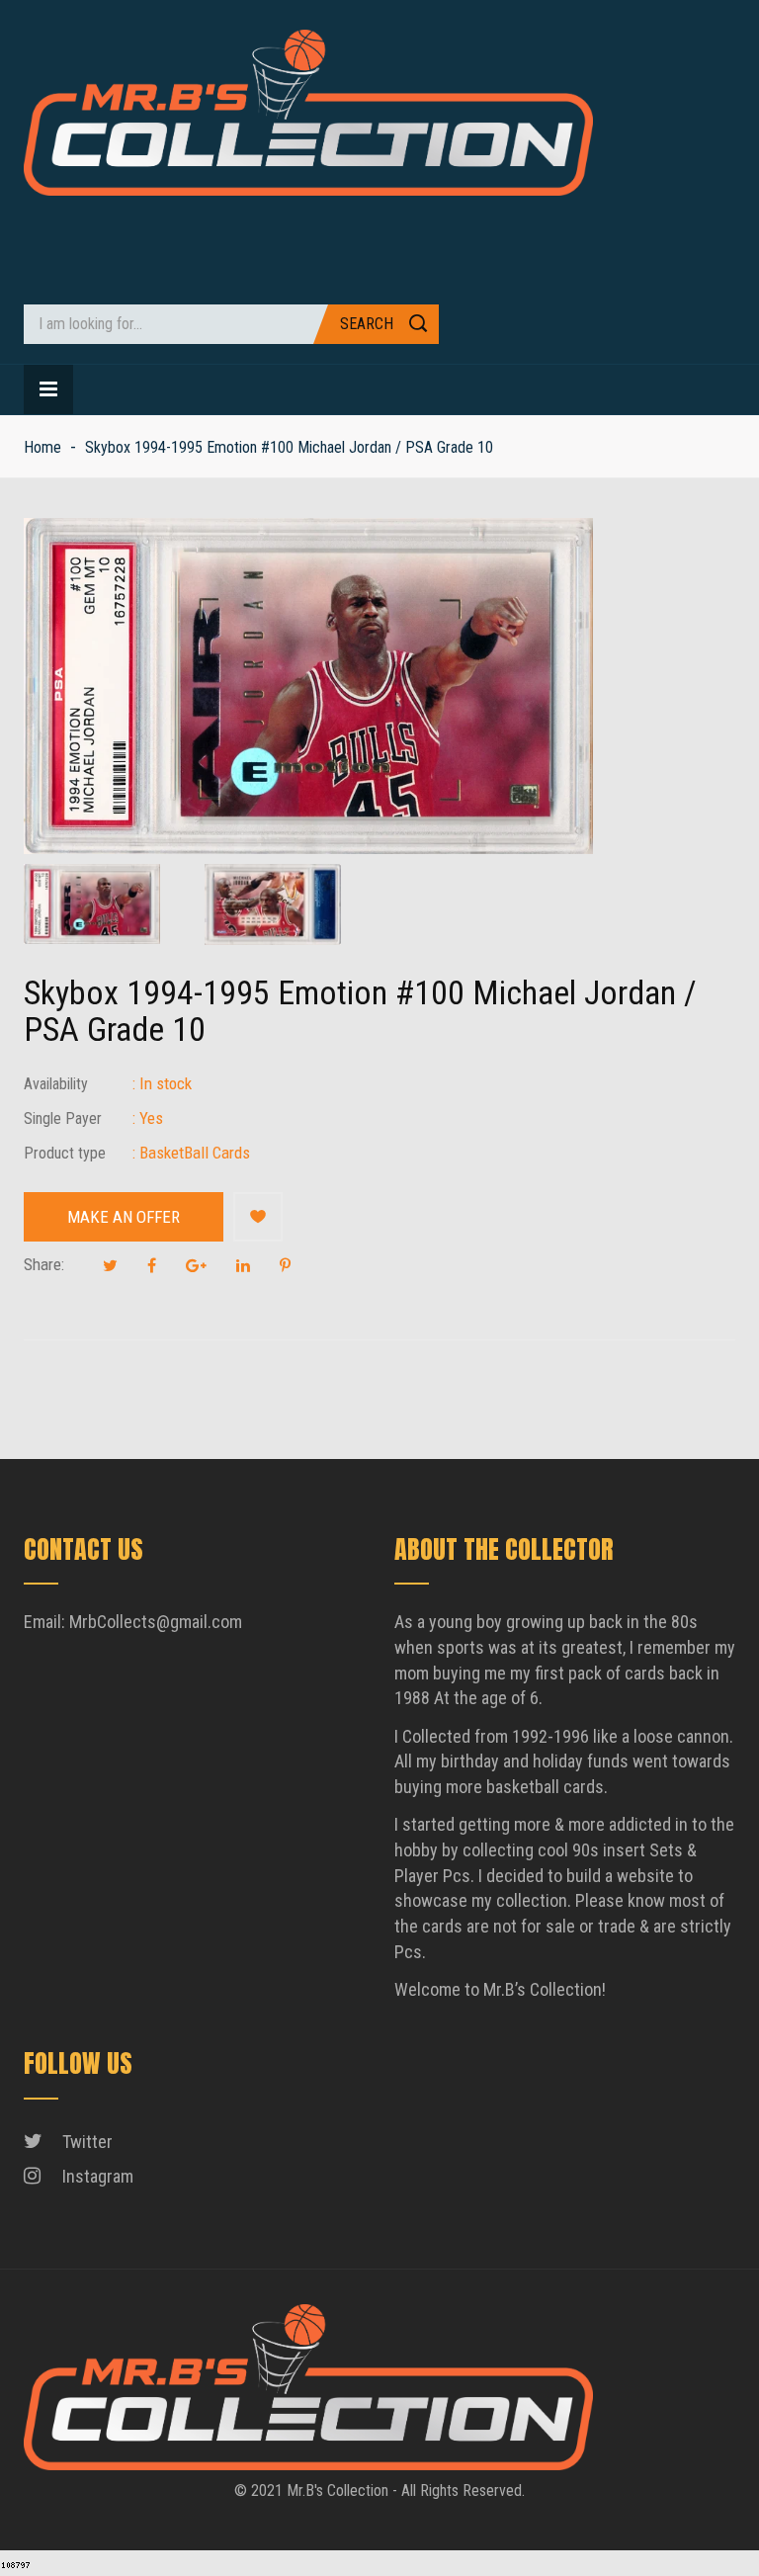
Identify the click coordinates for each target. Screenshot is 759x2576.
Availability (56, 1084)
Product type (65, 1153)
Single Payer (63, 1118)
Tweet (110, 1265)
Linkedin (243, 1265)
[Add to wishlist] (258, 1217)
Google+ (196, 1265)
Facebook (152, 1265)
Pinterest (285, 1265)
